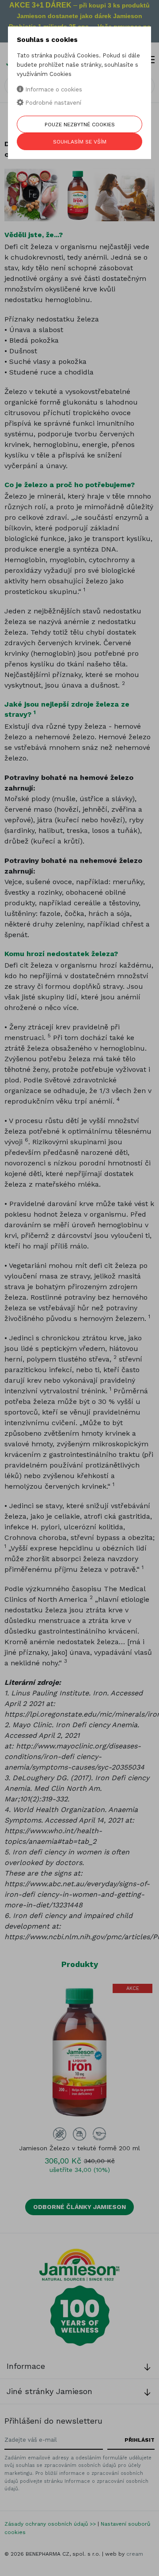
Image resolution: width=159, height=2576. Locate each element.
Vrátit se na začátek (112, 2564)
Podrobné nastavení (52, 103)
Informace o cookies (53, 89)
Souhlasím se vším (80, 142)
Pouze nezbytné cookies (80, 125)
